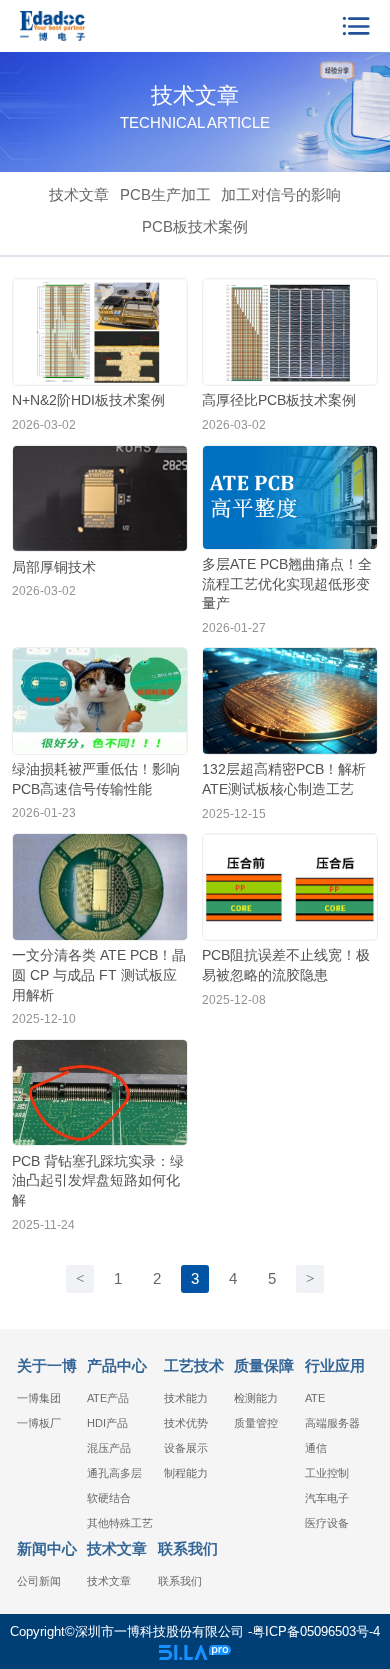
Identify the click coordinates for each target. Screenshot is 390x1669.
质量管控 (256, 1423)
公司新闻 (39, 1581)
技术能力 (186, 1398)
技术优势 (186, 1423)
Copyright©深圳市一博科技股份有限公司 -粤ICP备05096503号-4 (195, 1631)
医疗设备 (327, 1523)
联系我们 (188, 1548)
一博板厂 (39, 1423)
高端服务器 (332, 1423)
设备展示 (186, 1448)
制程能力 (186, 1473)
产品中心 (117, 1365)
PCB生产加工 (165, 195)
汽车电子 (327, 1498)
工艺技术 (194, 1365)
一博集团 (39, 1398)
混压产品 (109, 1448)
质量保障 (264, 1365)
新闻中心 (47, 1548)
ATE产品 (108, 1398)
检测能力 (256, 1398)
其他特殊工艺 (120, 1523)
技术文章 (79, 195)
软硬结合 (109, 1498)
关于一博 (47, 1365)
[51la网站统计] (195, 1652)
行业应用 (335, 1365)
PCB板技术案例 (195, 227)
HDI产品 (107, 1423)
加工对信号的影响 (281, 195)
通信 (316, 1448)
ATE (315, 1398)
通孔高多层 (114, 1473)
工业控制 (327, 1473)
